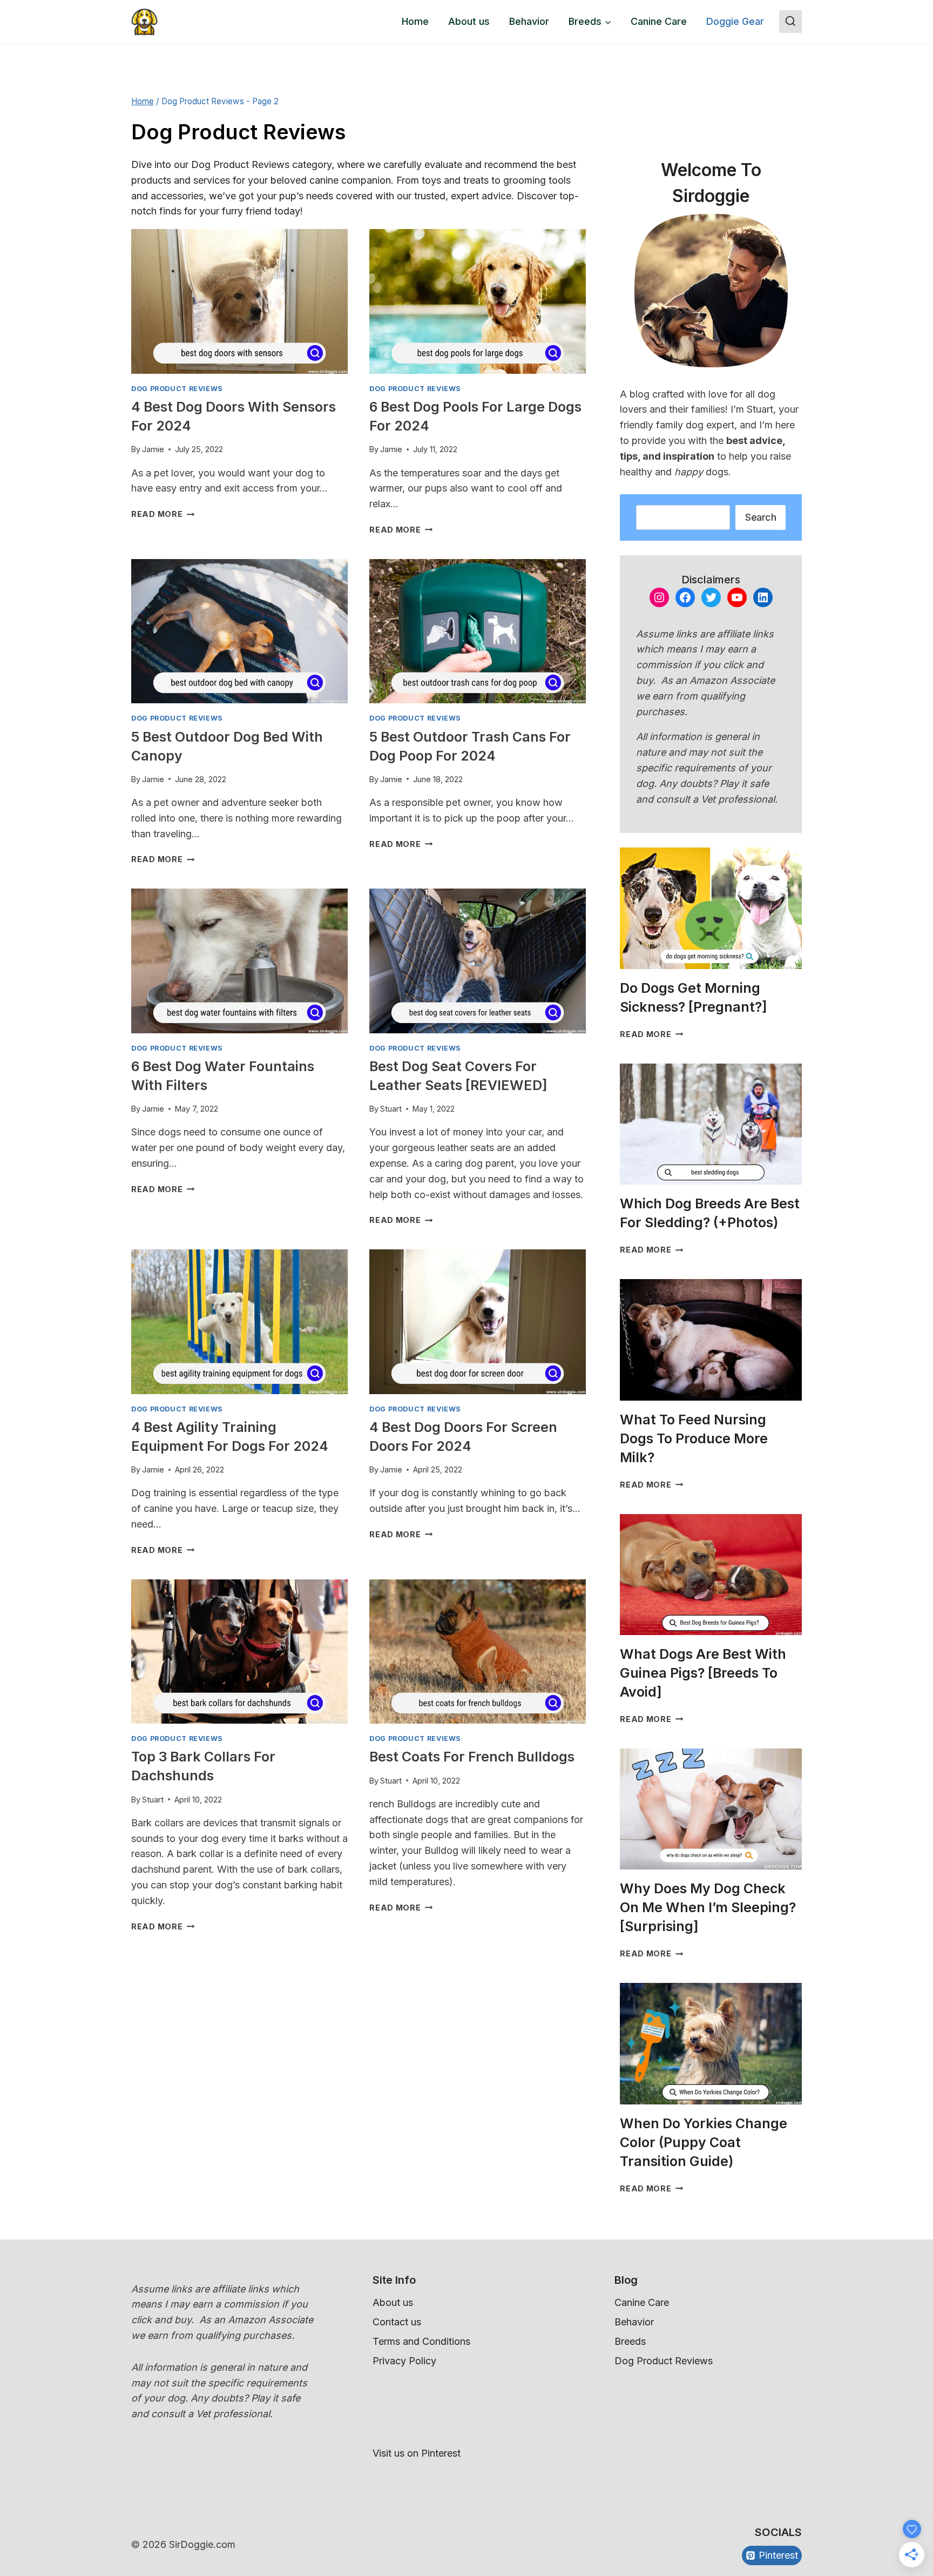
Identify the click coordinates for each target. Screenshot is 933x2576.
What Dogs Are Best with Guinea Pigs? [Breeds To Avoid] (703, 1673)
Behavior (529, 21)
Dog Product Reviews (177, 389)
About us (469, 21)
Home (415, 21)
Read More (163, 514)
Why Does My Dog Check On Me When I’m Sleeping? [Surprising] (708, 1907)
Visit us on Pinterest (417, 2453)
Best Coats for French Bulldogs (472, 1757)
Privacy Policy (404, 2361)
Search (760, 517)
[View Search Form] (790, 22)
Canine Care (659, 21)
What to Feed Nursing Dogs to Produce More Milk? (694, 1438)
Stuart (391, 1109)
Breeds (630, 2341)
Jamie (153, 449)
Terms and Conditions (421, 2341)
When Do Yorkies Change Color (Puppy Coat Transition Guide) (704, 2142)
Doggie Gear (735, 21)
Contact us (397, 2322)
